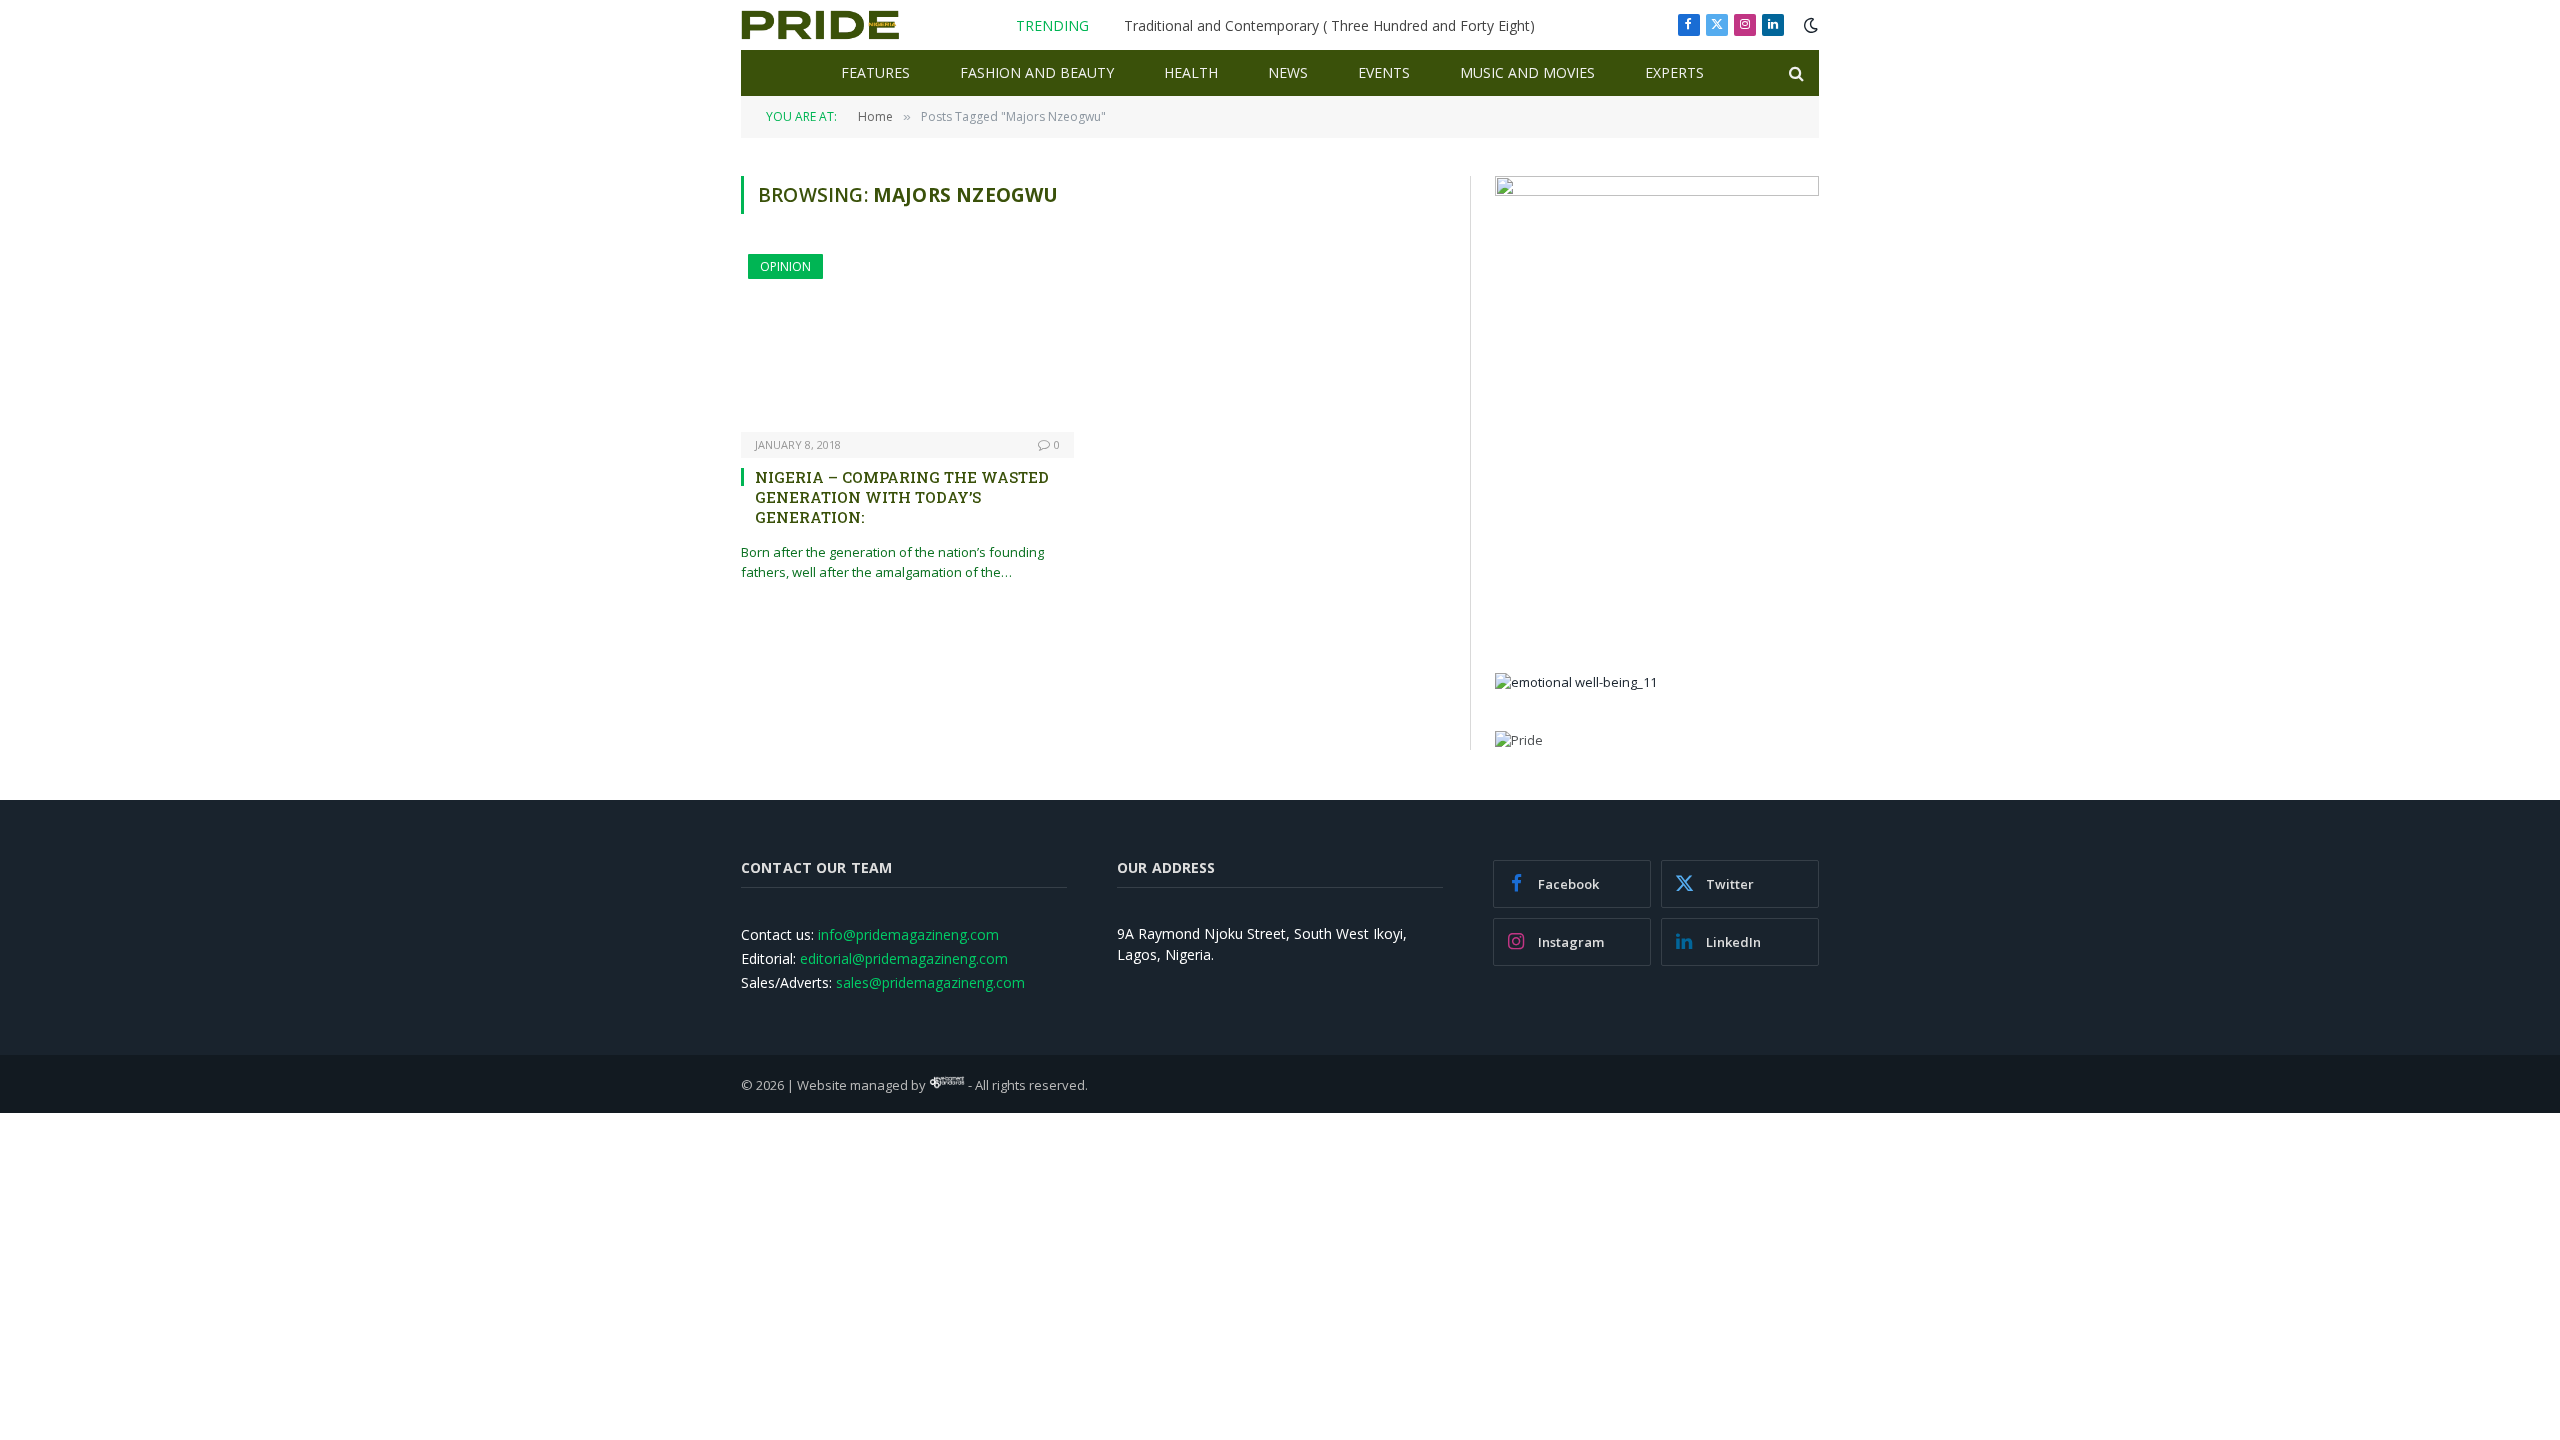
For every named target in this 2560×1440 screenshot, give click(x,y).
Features (875, 72)
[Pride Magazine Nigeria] (820, 25)
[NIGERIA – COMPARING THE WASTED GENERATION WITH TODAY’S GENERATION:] (907, 342)
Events (1384, 72)
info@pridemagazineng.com (908, 934)
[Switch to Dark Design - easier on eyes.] (1809, 25)
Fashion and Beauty (1037, 72)
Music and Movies (1527, 72)
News (1288, 72)
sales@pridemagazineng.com (930, 982)
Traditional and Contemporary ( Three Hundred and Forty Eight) (1329, 26)
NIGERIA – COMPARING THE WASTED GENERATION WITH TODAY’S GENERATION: (902, 497)
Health (1191, 72)
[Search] (1794, 73)
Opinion (785, 266)
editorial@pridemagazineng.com (904, 958)
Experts (1674, 72)
